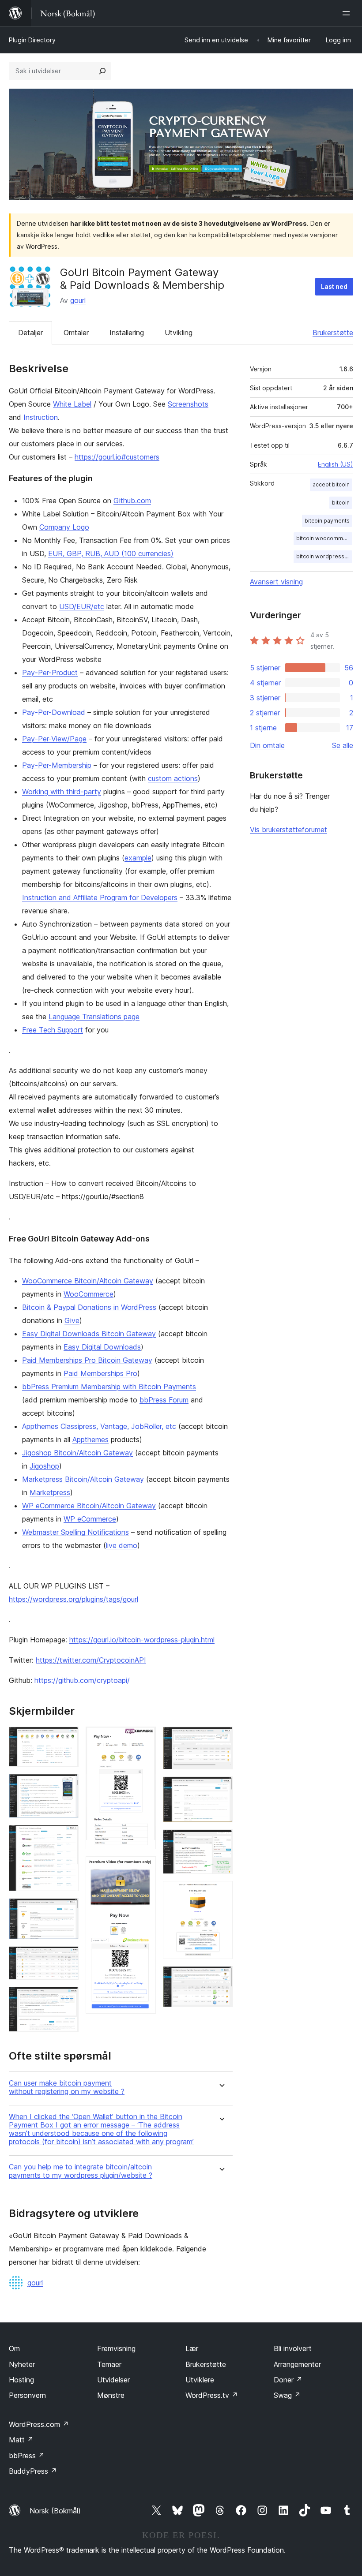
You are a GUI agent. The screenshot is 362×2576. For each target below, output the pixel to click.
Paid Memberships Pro (100, 1373)
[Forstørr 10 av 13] (221, 1788)
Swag (287, 2395)
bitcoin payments (327, 521)
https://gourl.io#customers (117, 457)
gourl (78, 300)
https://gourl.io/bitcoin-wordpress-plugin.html (142, 1640)
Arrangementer (297, 2364)
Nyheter (22, 2364)
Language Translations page (94, 1017)
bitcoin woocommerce (324, 538)
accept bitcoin (331, 484)
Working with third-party (62, 792)
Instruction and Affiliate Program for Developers (100, 897)
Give (72, 1320)
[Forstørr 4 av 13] (67, 1910)
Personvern (27, 2395)
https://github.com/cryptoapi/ (82, 1680)
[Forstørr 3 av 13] (67, 1837)
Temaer (109, 2364)
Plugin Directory (32, 40)
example (138, 858)
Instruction (41, 417)
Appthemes (90, 1439)
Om (14, 2348)
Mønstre (111, 2395)
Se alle (343, 745)
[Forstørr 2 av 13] (67, 1786)
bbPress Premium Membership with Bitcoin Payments (109, 1387)
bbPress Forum (164, 1400)
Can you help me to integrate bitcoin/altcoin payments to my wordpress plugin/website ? (81, 2171)
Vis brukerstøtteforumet (288, 830)
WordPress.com (39, 2424)
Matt (21, 2440)
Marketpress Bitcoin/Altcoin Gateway (83, 1479)
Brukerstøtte (333, 333)
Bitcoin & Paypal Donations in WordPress (89, 1307)
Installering (127, 333)
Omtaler (76, 333)
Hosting (21, 2380)
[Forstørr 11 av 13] (221, 1841)
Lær (192, 2348)
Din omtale (267, 745)
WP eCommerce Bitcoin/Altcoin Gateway (89, 1506)
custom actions (173, 778)
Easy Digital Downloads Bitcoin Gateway (89, 1334)
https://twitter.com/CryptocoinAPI (91, 1660)
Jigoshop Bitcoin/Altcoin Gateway (77, 1453)
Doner (288, 2380)
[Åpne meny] (348, 13)
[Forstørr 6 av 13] (67, 1999)
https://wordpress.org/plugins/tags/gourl (74, 1599)
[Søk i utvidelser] (102, 71)
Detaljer (30, 333)
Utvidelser (113, 2380)
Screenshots (188, 404)
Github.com (132, 501)
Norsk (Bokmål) (55, 2511)
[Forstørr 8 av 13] (144, 1868)
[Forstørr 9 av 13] (221, 1739)
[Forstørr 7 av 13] (144, 1739)
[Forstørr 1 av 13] (67, 1739)
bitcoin (341, 503)
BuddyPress (33, 2471)
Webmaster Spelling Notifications (75, 1532)
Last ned (334, 286)
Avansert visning (276, 582)
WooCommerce (89, 1294)
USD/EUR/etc (82, 606)
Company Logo (64, 527)
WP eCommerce (90, 1519)
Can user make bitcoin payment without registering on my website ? (67, 2087)
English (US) (336, 464)
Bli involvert (293, 2348)
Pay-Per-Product (50, 673)
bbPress (27, 2456)
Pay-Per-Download (54, 712)
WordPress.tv (212, 2395)
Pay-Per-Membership (57, 765)
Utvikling (179, 333)
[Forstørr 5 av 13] (67, 1958)
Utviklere (200, 2380)
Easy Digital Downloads (102, 1347)
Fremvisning (116, 2348)
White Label (72, 404)
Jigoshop (44, 1466)
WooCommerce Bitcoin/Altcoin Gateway (88, 1281)
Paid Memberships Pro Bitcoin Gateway (87, 1360)
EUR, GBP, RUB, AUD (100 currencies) (111, 553)
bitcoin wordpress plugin (324, 556)
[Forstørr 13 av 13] (221, 1978)
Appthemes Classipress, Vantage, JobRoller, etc (99, 1426)
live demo (122, 1545)
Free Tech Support (53, 1030)
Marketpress (50, 1492)
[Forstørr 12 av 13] (221, 1893)
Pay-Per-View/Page (54, 739)
